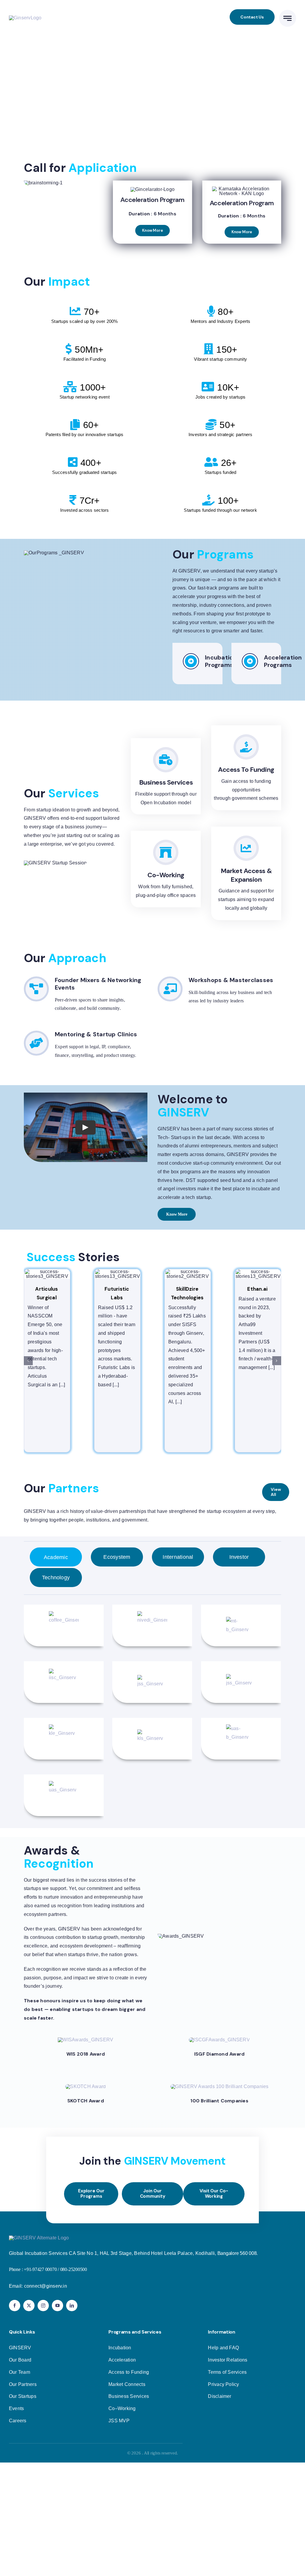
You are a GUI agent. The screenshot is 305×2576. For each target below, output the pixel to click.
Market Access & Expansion (246, 875)
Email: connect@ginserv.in (38, 2286)
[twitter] (29, 2306)
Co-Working (166, 875)
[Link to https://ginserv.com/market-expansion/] (246, 848)
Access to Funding (246, 770)
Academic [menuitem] (56, 1557)
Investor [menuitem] (239, 1557)
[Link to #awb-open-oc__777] (288, 18)
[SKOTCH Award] (85, 2086)
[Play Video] (85, 1127)
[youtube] (57, 2306)
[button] (177, 1214)
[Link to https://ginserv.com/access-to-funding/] (246, 747)
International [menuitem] (178, 1557)
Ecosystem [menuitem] (117, 1557)
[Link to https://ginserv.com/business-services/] (166, 760)
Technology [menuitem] (56, 1578)
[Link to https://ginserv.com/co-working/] (166, 852)
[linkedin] (72, 2306)
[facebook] (15, 2306)
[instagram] (43, 2306)
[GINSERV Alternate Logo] (39, 2238)
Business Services (166, 782)
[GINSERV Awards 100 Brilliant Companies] (220, 2086)
